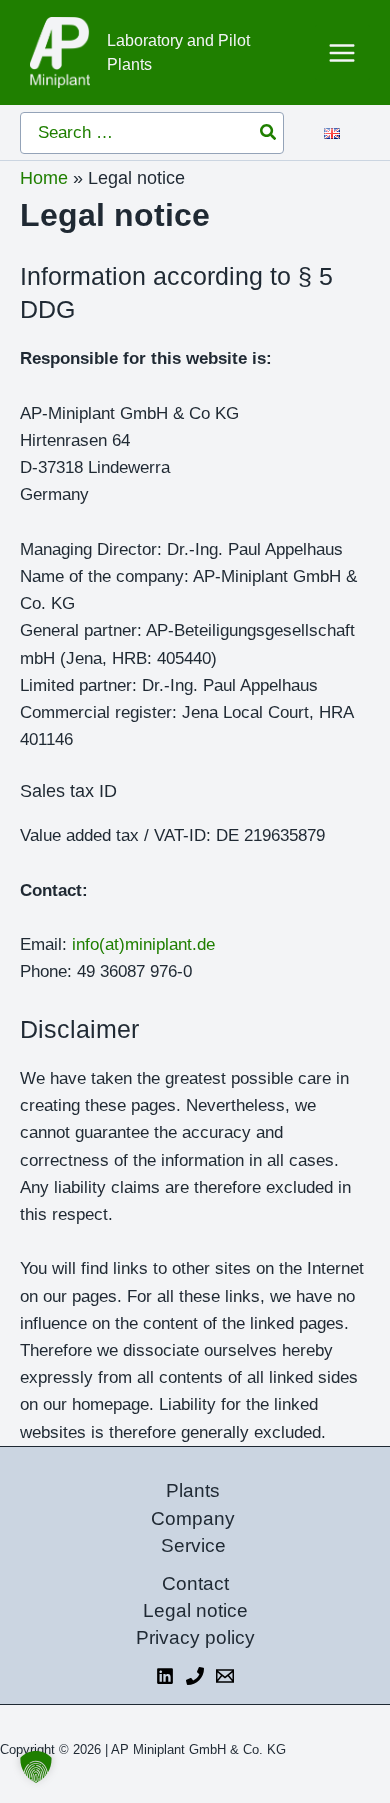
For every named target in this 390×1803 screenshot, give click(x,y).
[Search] (269, 133)
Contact (195, 1583)
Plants (193, 1490)
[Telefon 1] (195, 1676)
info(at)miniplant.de (143, 944)
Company (193, 1518)
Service (193, 1545)
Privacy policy (195, 1637)
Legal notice (195, 1610)
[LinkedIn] (165, 1676)
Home (44, 178)
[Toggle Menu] (346, 129)
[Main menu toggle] (343, 53)
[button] (36, 1767)
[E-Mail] (225, 1676)
